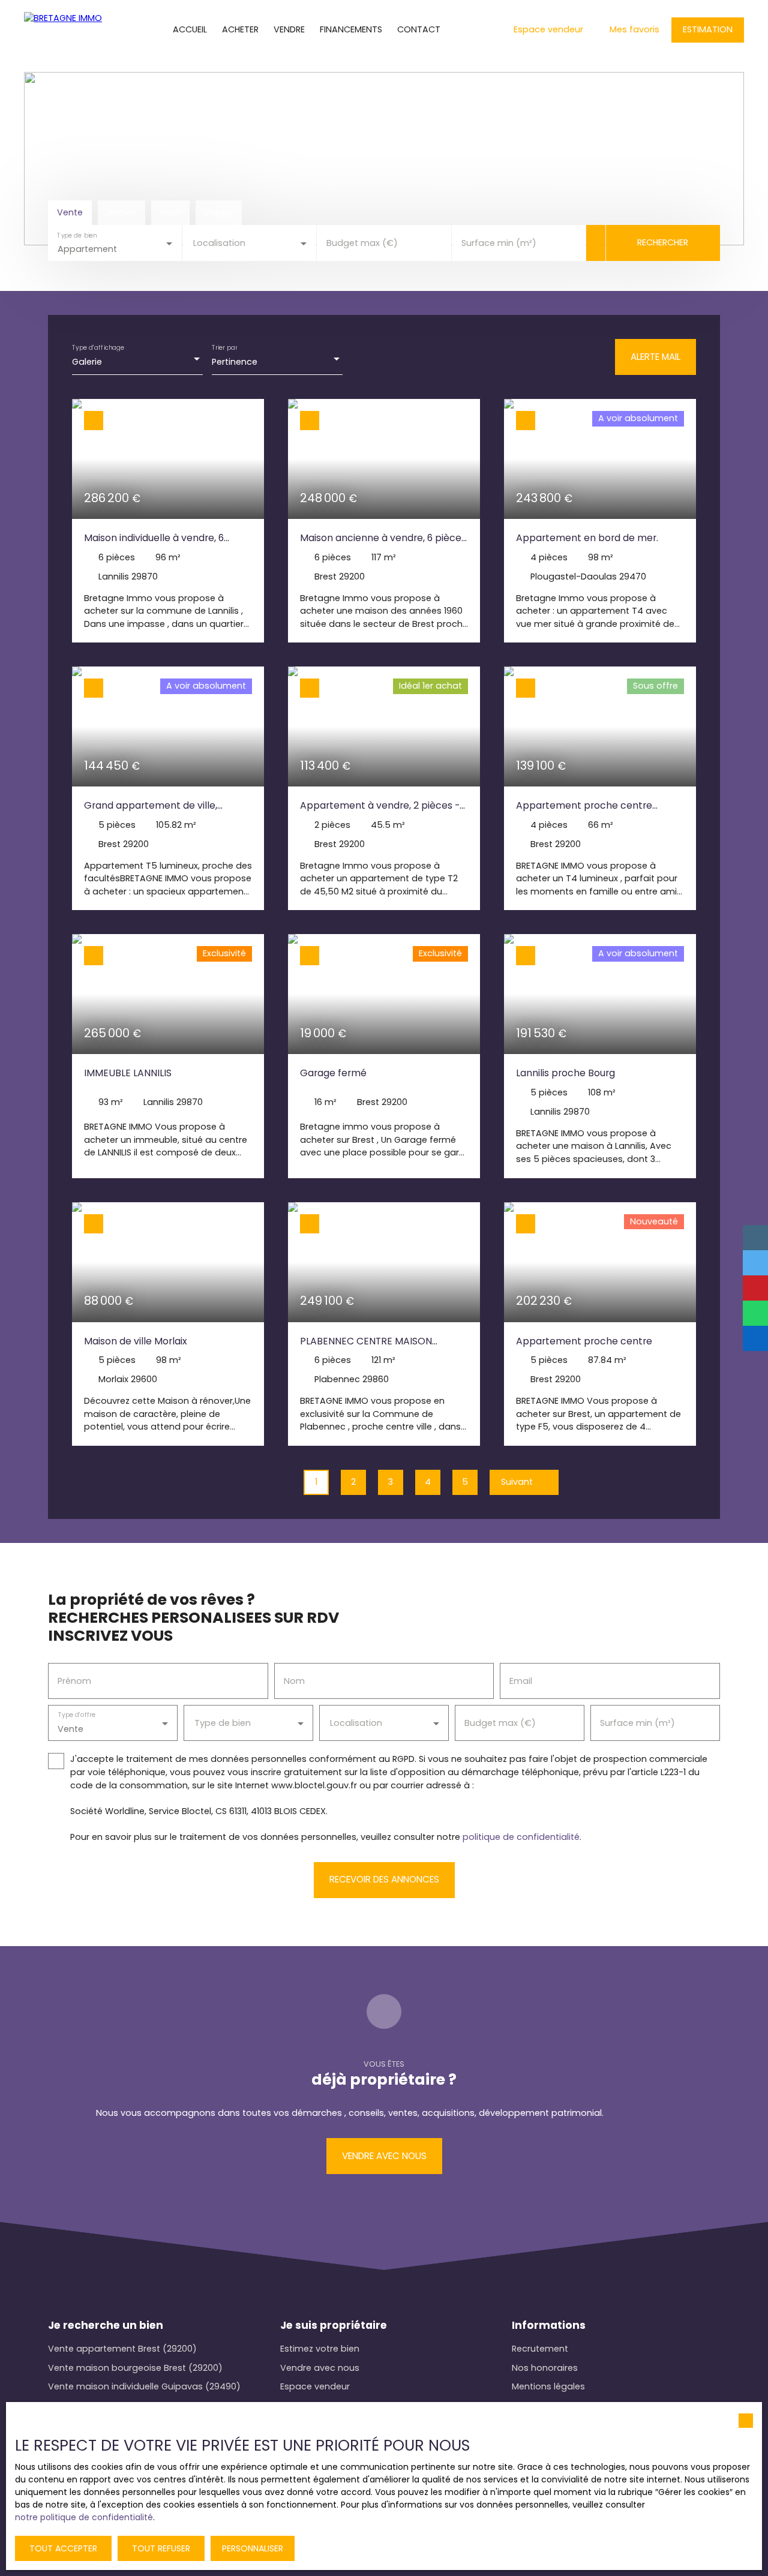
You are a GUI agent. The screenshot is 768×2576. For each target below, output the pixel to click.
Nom (294, 1681)
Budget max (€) (362, 243)
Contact (419, 29)
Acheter (240, 29)
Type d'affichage (98, 348)
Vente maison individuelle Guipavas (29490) (144, 2386)
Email (521, 1681)
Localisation (219, 243)
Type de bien (77, 235)
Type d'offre (77, 1715)
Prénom (74, 1681)
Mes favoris (634, 29)
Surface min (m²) (499, 243)
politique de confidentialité (521, 1837)
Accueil (190, 29)
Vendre (289, 29)
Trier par (224, 348)
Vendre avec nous (320, 2368)
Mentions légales (548, 2386)
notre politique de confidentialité (84, 2517)
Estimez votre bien (320, 2349)
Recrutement (540, 2349)
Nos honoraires (545, 2368)
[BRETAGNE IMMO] (63, 30)
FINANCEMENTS (351, 29)
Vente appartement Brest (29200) (122, 2349)
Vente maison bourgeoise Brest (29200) (135, 2368)
